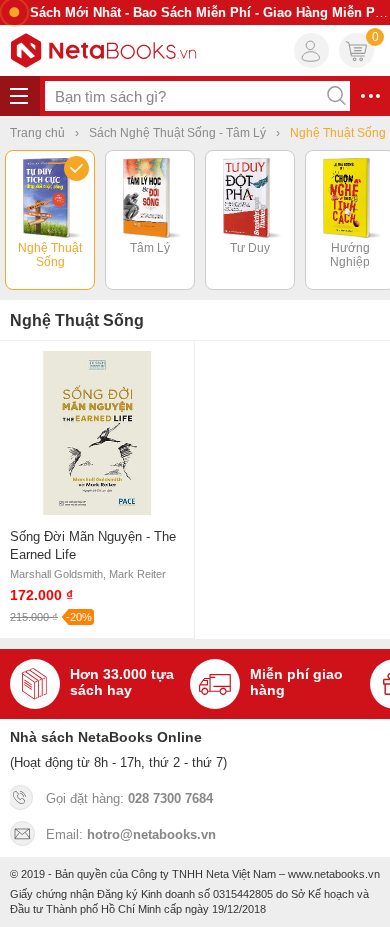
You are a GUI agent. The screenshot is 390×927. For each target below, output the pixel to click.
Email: (131, 834)
